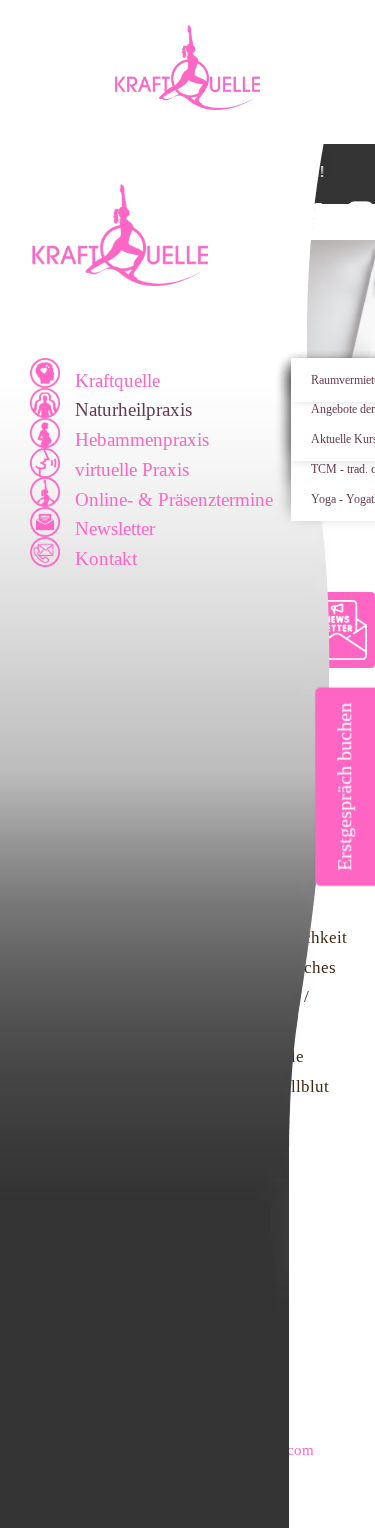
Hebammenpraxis (142, 439)
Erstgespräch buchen (344, 787)
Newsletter (115, 528)
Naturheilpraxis (133, 409)
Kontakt (106, 558)
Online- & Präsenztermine (174, 499)
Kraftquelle (117, 380)
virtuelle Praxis (132, 469)
